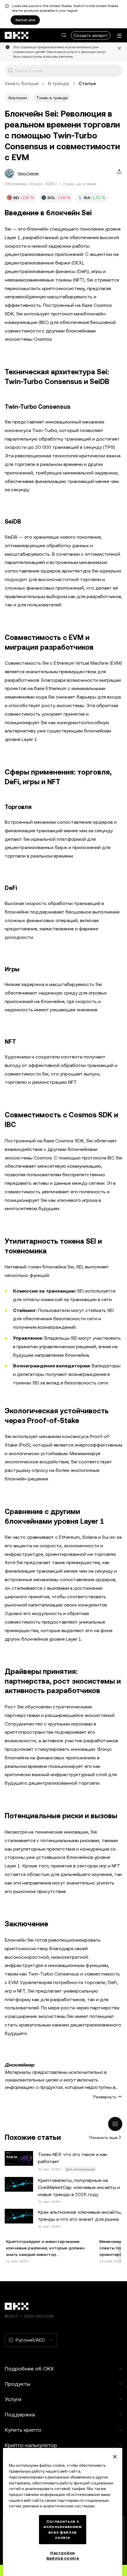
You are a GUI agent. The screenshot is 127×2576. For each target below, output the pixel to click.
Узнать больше (22, 83)
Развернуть (105, 2097)
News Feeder (28, 173)
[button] (64, 35)
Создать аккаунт (91, 35)
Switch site (25, 20)
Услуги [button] (13, 2399)
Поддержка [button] (20, 2414)
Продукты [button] (18, 2384)
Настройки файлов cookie (63, 2556)
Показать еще (103, 2137)
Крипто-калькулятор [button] (31, 2445)
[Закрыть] (115, 2457)
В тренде (59, 83)
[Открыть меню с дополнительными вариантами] (119, 36)
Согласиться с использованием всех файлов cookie (62, 2529)
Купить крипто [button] (23, 2430)
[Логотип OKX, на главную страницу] (17, 35)
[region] (63, 2512)
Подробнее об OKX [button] (29, 2369)
